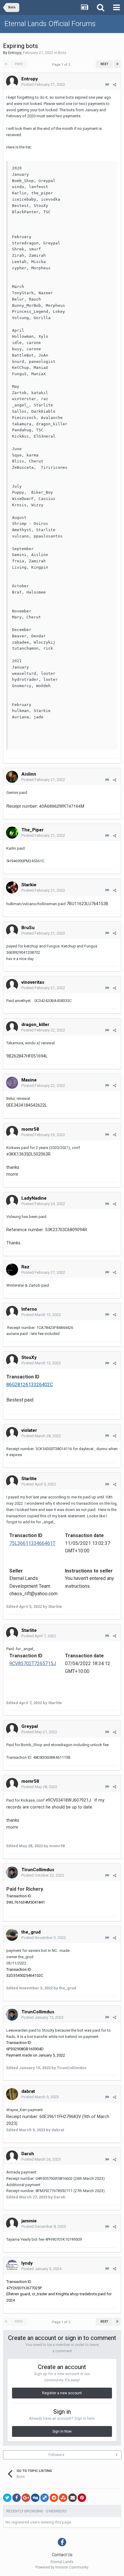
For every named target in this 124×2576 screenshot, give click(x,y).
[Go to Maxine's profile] (12, 1083)
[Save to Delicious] (45, 2498)
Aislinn (29, 774)
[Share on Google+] (26, 2498)
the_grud (31, 1932)
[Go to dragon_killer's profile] (12, 1027)
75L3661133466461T (32, 1543)
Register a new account (62, 2393)
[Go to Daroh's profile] (12, 2156)
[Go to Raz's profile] (12, 1270)
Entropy (15, 53)
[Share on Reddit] (54, 2498)
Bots (62, 53)
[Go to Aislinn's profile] (12, 777)
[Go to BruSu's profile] (12, 930)
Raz (25, 1267)
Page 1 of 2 (62, 65)
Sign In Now (62, 2431)
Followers (56, 2455)
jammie (29, 2221)
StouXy (29, 1357)
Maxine (29, 1080)
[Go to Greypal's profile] (12, 1729)
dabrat (28, 2091)
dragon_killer (35, 1025)
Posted (43, 84)
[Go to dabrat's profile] (12, 2094)
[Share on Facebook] (17, 2498)
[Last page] (117, 64)
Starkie (29, 885)
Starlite (29, 1479)
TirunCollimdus (38, 1870)
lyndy (27, 2263)
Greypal (30, 1726)
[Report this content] (107, 85)
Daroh (28, 2154)
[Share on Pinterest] (82, 2498)
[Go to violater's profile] (12, 1433)
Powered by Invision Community (62, 2567)
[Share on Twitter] (7, 2498)
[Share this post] (115, 85)
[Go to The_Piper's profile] (12, 833)
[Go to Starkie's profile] (12, 887)
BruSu (28, 928)
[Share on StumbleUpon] (63, 2498)
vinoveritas (33, 982)
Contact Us (62, 2555)
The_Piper (33, 830)
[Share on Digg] (35, 2498)
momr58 (30, 1129)
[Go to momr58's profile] (12, 1132)
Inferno (29, 1309)
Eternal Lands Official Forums (50, 24)
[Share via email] (73, 2498)
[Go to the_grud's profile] (12, 1935)
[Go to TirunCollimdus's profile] (12, 1872)
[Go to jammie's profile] (12, 2224)
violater (29, 1430)
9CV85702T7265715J (33, 1663)
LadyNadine (34, 1198)
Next (104, 64)
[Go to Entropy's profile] (12, 82)
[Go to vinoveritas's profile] (12, 985)
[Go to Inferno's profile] (12, 1312)
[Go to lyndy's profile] (12, 2266)
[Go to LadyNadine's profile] (12, 1201)
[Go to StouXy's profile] (12, 1360)
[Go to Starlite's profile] (12, 1481)
